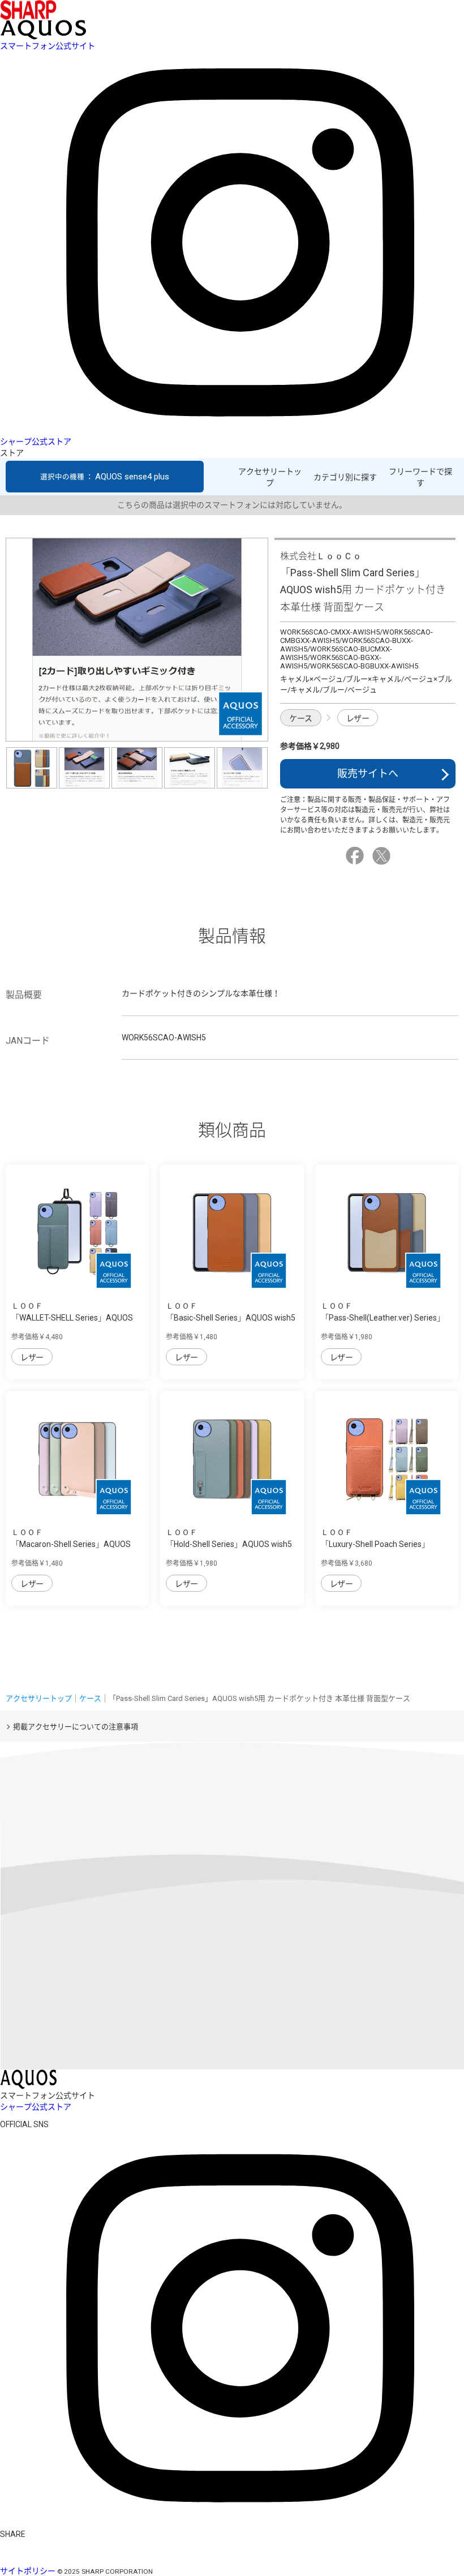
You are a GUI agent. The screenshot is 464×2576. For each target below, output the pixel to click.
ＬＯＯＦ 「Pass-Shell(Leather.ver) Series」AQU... (383, 1318)
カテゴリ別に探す (345, 477)
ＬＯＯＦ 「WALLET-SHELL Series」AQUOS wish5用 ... (72, 1318)
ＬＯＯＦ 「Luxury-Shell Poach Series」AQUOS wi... (375, 1544)
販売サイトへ (368, 773)
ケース (301, 718)
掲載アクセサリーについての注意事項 (76, 1727)
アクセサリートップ (270, 477)
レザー (358, 718)
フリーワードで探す (420, 477)
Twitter (383, 856)
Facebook (356, 856)
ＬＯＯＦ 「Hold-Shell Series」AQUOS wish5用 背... (229, 1544)
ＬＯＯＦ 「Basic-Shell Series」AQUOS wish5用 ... (231, 1318)
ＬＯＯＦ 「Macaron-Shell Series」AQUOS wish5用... (71, 1544)
